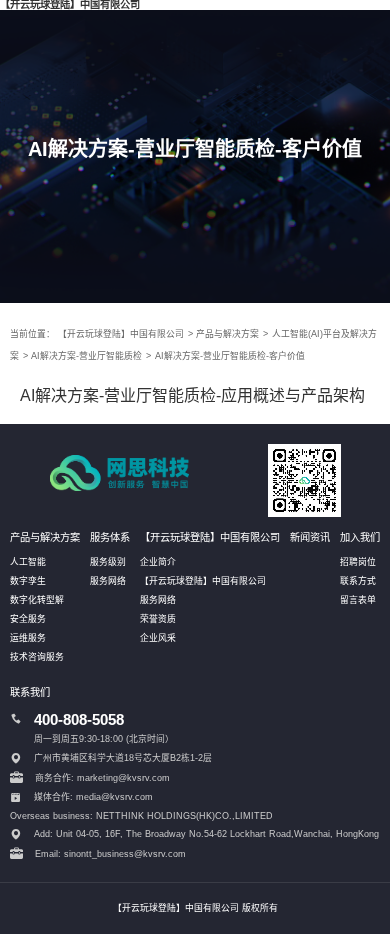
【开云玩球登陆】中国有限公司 (121, 334)
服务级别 (108, 562)
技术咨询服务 (37, 657)
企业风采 (158, 638)
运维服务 (28, 638)
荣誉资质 (158, 619)
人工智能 (28, 562)
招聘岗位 (358, 562)
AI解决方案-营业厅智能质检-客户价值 (230, 356)
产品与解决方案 (227, 334)
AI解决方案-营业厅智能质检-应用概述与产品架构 (192, 395)
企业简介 (158, 562)
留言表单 (358, 600)
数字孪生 (28, 581)
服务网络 (108, 581)
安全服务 (28, 619)
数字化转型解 (37, 600)
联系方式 (358, 581)
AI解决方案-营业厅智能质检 (86, 356)
